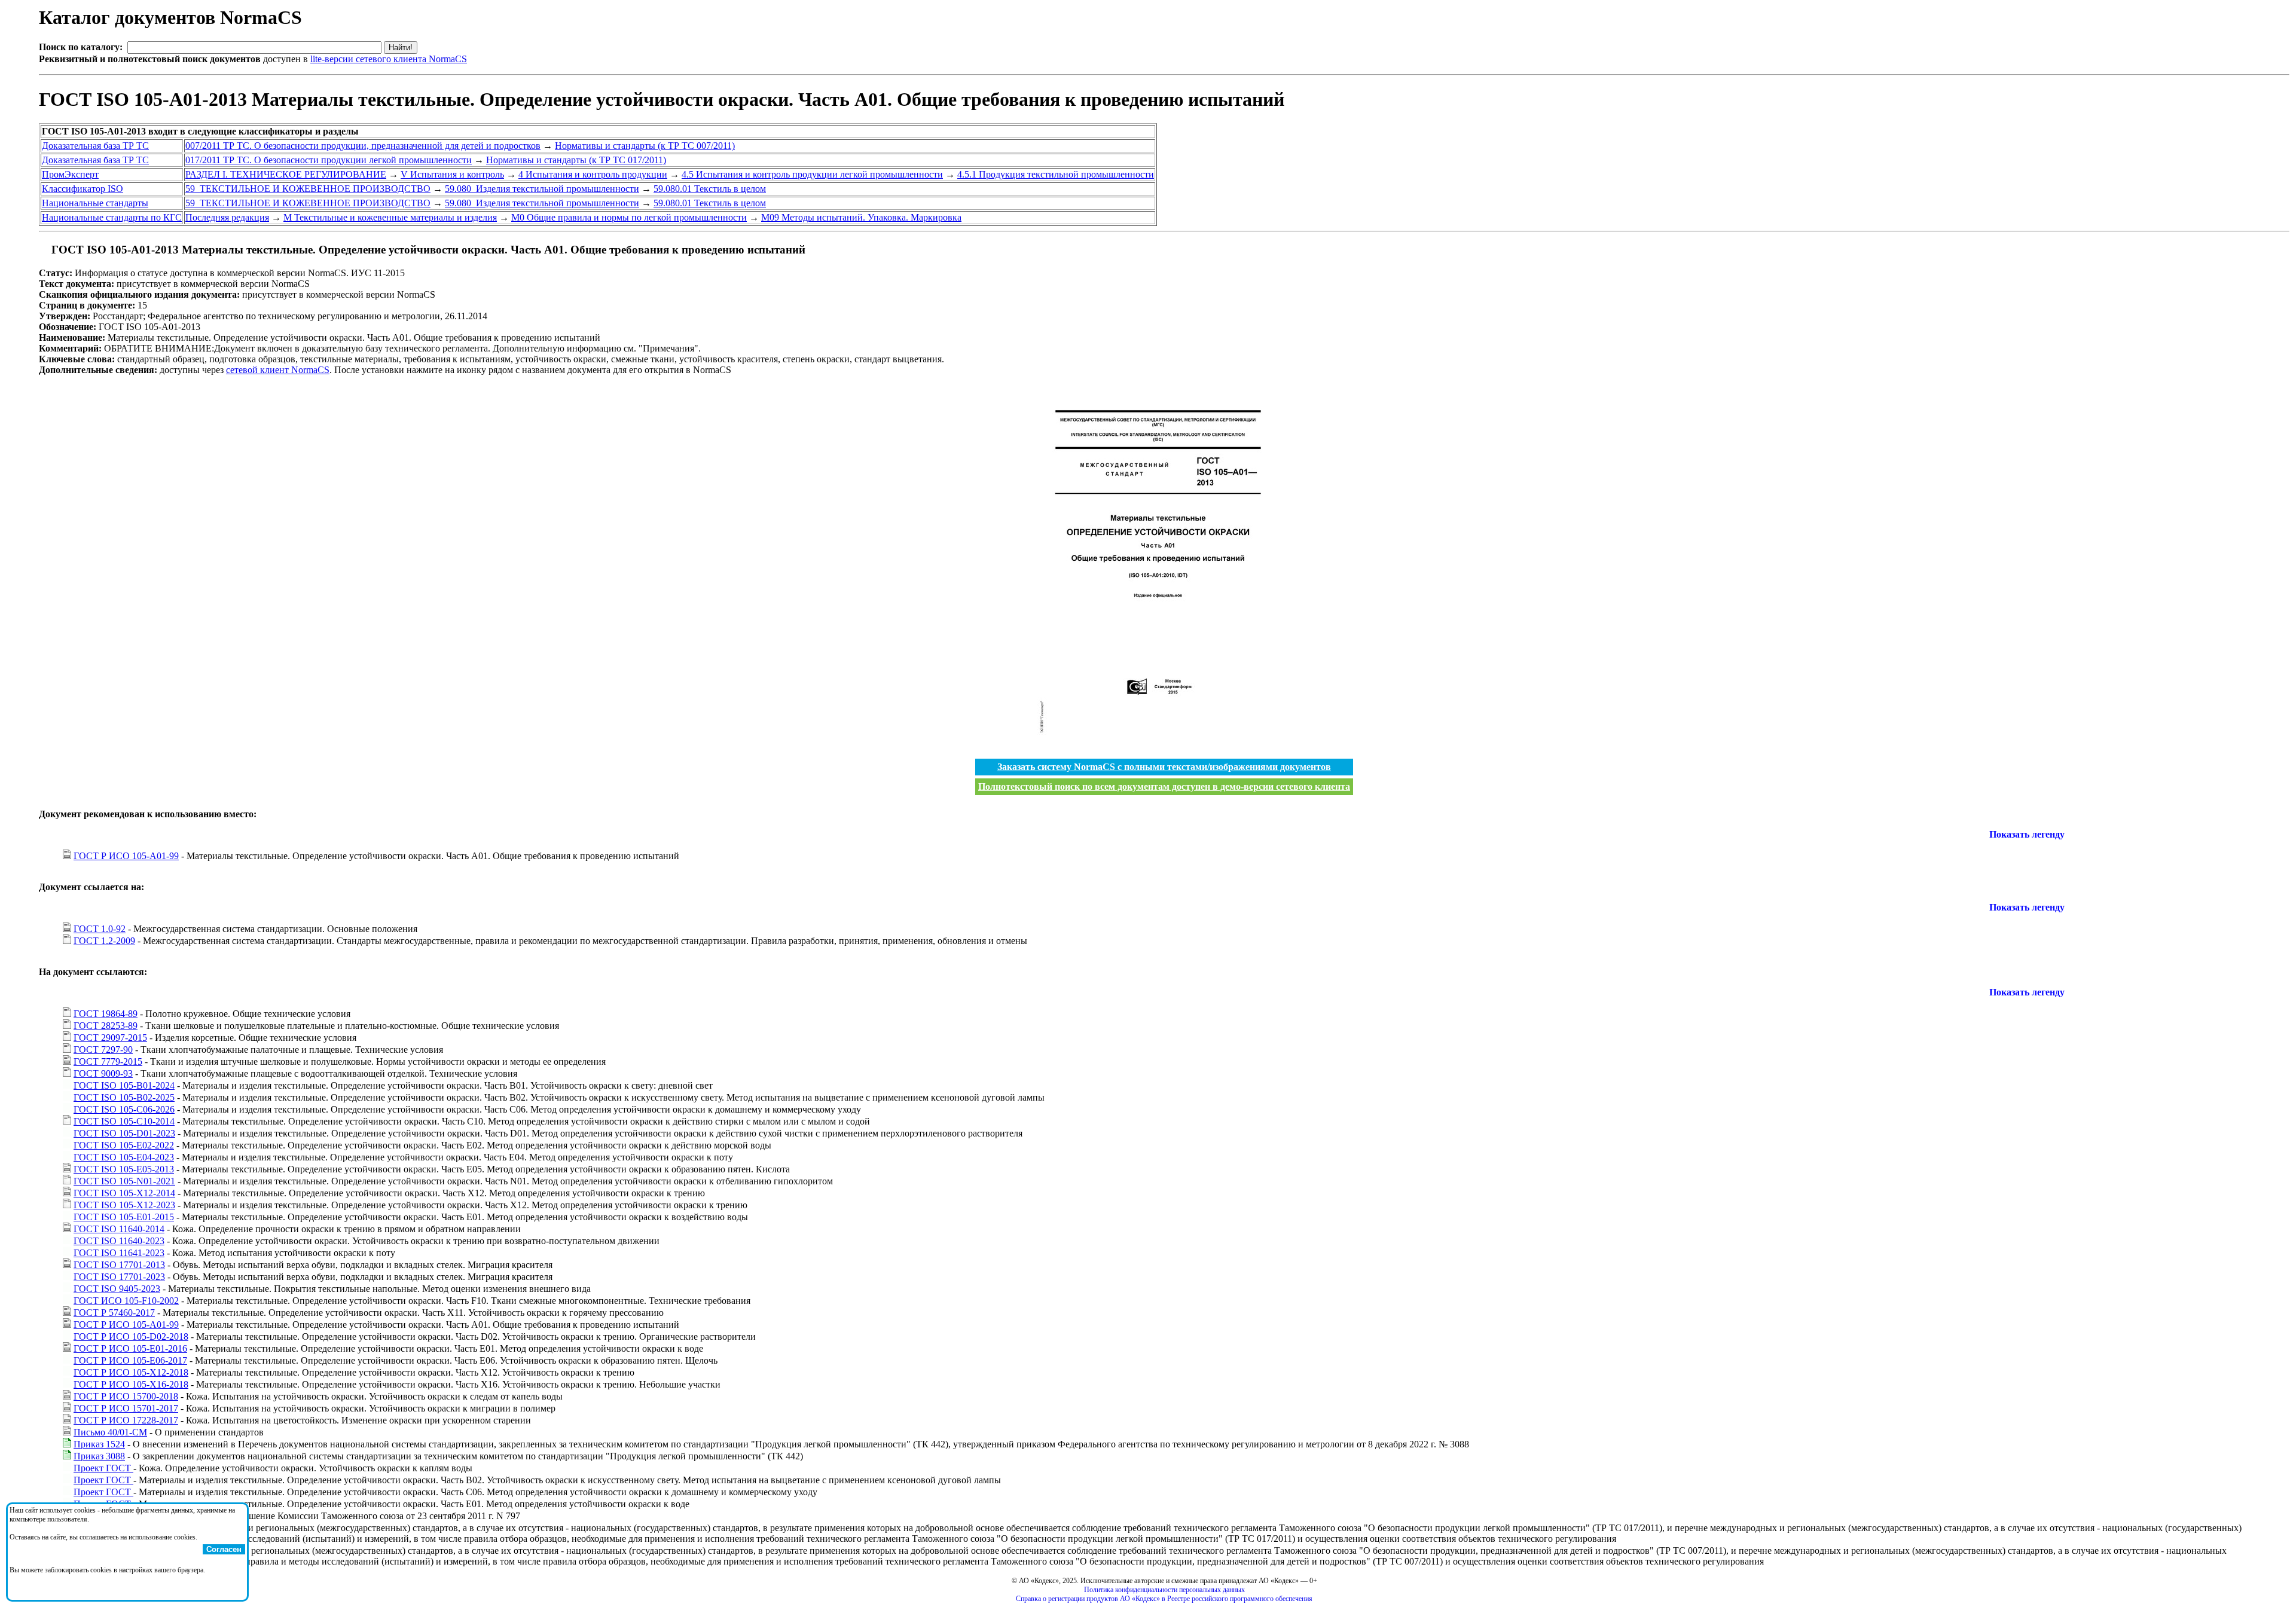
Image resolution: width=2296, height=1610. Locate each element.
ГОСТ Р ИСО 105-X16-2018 (131, 1384)
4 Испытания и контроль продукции (593, 174)
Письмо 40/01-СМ (110, 1432)
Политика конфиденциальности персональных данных (1164, 1590)
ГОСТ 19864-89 (106, 1014)
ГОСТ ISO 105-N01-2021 (124, 1181)
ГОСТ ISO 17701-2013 (119, 1265)
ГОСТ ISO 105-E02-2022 (124, 1145)
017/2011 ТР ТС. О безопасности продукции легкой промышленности (329, 160)
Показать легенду (2027, 834)
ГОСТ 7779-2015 (108, 1061)
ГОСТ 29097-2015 (110, 1038)
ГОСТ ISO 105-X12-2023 (124, 1205)
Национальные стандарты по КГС (112, 217)
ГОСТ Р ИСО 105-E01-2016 (130, 1348)
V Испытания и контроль (452, 174)
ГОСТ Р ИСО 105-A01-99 (126, 856)
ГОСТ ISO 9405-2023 (117, 1289)
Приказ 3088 (99, 1456)
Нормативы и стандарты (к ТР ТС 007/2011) (645, 146)
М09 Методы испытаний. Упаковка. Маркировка (861, 217)
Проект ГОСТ (103, 1468)
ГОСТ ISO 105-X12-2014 (124, 1193)
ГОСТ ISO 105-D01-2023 (124, 1133)
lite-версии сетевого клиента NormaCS (389, 59)
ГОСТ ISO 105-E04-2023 (124, 1157)
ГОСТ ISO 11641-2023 (119, 1253)
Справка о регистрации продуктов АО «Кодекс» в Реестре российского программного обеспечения (1164, 1599)
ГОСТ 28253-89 (106, 1026)
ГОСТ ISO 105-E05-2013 (124, 1169)
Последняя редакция (227, 217)
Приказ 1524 (99, 1444)
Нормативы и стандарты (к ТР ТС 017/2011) (576, 160)
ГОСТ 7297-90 (103, 1050)
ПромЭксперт (70, 174)
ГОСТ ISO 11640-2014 (119, 1229)
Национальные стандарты (95, 203)
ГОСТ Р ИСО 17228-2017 (126, 1420)
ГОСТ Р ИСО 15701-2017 (126, 1408)
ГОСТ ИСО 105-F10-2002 (126, 1301)
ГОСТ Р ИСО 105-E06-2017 (130, 1360)
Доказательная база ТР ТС (95, 146)
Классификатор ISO (83, 189)
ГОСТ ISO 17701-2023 (119, 1277)
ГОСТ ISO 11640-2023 (119, 1241)
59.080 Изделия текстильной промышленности (542, 189)
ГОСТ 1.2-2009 (104, 941)
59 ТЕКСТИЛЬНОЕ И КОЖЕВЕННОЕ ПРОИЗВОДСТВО (308, 189)
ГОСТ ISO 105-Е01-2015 (124, 1217)
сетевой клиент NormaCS (278, 370)
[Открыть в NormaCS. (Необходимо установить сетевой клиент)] (44, 250)
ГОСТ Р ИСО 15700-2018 (126, 1396)
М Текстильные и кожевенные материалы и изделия (390, 217)
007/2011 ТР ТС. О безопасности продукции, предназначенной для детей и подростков (363, 146)
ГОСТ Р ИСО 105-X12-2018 (131, 1372)
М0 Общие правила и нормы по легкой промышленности (629, 217)
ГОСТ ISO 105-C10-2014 (124, 1121)
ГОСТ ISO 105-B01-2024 (124, 1085)
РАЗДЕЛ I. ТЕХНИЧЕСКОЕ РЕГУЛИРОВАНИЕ (286, 174)
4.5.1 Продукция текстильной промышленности (1056, 174)
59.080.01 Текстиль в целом (710, 189)
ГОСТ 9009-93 (103, 1073)
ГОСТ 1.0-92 (100, 929)
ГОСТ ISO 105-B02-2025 (124, 1097)
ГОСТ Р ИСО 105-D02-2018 (131, 1336)
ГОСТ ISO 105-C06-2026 (124, 1109)
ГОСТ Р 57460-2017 (114, 1313)
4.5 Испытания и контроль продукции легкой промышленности (812, 174)
